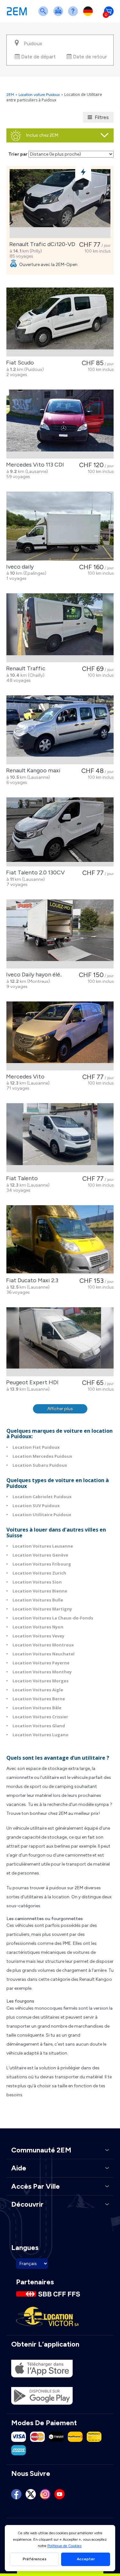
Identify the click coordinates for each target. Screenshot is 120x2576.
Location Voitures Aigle (38, 1690)
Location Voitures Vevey (38, 1636)
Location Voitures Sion (37, 1582)
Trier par (18, 154)
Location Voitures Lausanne (43, 1546)
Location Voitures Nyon (38, 1627)
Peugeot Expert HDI (31, 1382)
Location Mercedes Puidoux (42, 1456)
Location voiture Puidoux (39, 95)
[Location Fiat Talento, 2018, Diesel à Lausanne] (60, 1138)
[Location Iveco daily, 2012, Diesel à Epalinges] (60, 526)
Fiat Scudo (19, 363)
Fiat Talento (21, 1178)
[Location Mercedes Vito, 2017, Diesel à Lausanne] (60, 1036)
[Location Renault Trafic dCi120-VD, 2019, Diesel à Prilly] (60, 204)
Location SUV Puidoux (36, 1506)
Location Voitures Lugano (40, 1735)
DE (89, 15)
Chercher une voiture (44, 15)
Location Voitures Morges (40, 1681)
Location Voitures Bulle (38, 1600)
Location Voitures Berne (39, 1699)
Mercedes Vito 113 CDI (34, 465)
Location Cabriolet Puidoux (42, 1497)
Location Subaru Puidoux (40, 1465)
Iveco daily (19, 567)
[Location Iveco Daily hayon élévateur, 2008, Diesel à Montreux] (60, 934)
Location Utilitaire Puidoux (42, 1515)
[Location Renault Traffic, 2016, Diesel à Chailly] (60, 628)
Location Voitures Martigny (42, 1609)
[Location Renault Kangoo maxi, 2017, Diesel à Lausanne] (60, 730)
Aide (74, 15)
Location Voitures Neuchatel (44, 1654)
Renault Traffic (24, 668)
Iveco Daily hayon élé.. (33, 975)
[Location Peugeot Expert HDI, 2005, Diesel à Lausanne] (60, 1342)
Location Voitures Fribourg (42, 1564)
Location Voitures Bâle (37, 1708)
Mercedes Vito (24, 1077)
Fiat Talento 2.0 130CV (34, 872)
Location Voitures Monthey (42, 1672)
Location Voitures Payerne (41, 1663)
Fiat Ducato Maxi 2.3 (31, 1280)
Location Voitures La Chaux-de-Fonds (53, 1618)
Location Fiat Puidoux (36, 1447)
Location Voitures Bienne (40, 1591)
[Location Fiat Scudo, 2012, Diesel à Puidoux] (60, 322)
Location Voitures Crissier (40, 1717)
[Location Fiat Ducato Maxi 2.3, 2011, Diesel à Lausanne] (60, 1240)
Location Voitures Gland (39, 1726)
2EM (10, 95)
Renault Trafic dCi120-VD (41, 244)
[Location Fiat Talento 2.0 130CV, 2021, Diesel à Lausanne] (60, 832)
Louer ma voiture (60, 15)
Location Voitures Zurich (39, 1573)
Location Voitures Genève (40, 1555)
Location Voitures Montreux (43, 1645)
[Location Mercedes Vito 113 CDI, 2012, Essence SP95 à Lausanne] (60, 424)
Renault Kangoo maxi (32, 770)
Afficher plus (60, 1409)
